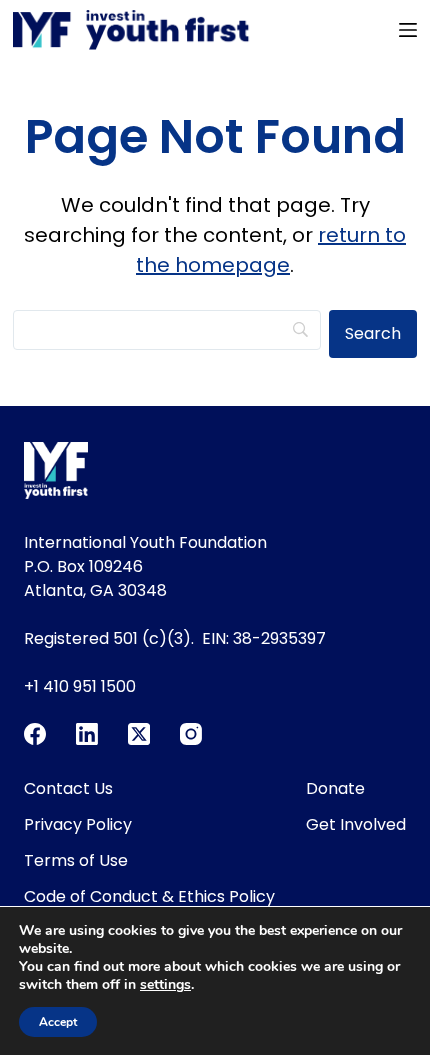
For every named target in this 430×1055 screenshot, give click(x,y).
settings (165, 985)
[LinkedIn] (87, 734)
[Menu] (408, 30)
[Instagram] (191, 734)
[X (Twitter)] (139, 734)
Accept (58, 1022)
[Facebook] (35, 734)
